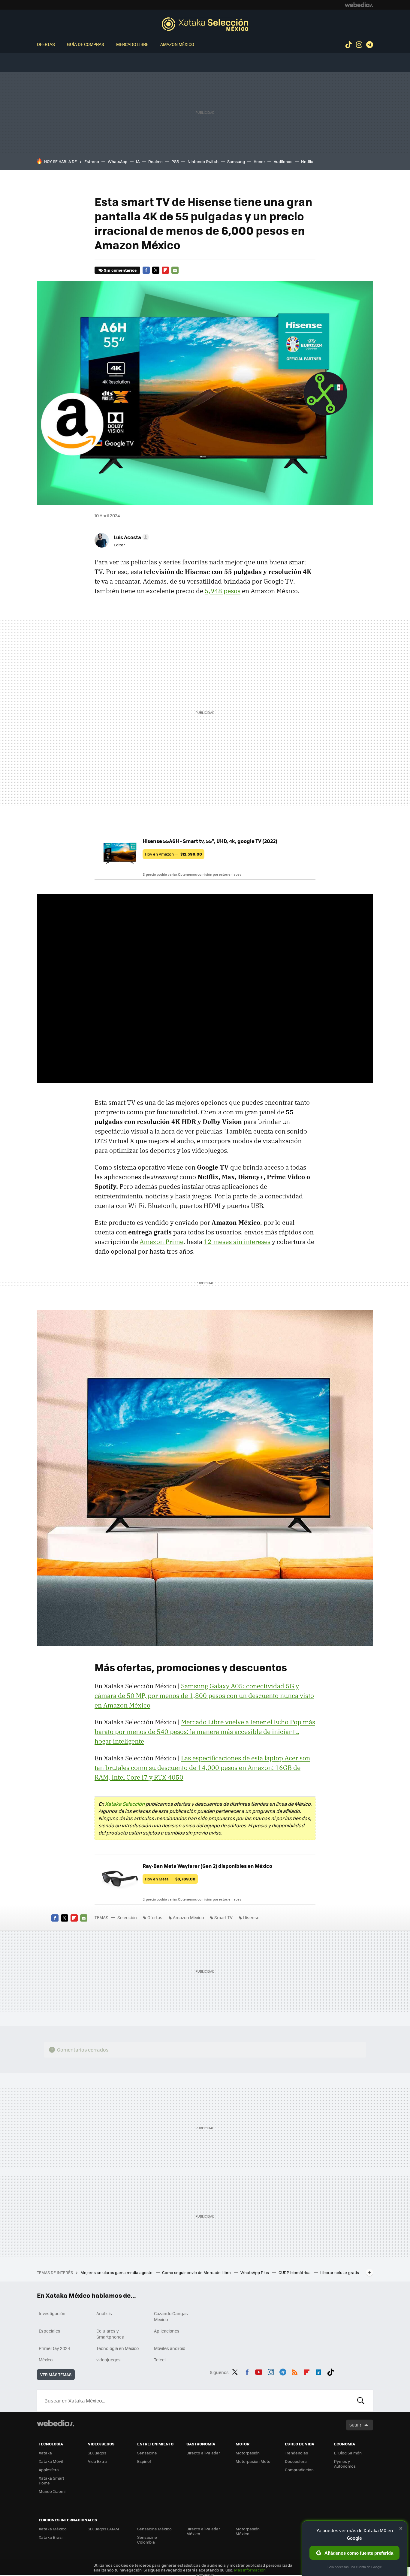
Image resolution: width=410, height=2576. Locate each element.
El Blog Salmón (348, 2453)
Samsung (236, 161)
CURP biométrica (295, 2272)
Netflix (307, 161)
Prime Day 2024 (54, 2348)
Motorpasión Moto (253, 2461)
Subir (355, 2425)
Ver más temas (56, 2374)
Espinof (144, 2461)
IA (138, 161)
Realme (155, 161)
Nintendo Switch (203, 161)
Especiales (50, 2331)
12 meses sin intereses (237, 1242)
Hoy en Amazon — (173, 854)
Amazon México (177, 44)
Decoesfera (296, 2461)
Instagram (359, 45)
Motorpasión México (248, 2531)
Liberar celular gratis (340, 2272)
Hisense (251, 1917)
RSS (295, 2371)
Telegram (369, 45)
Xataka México (53, 2529)
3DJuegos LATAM (104, 2529)
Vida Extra (97, 2461)
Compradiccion (299, 2470)
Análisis (104, 2313)
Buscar (361, 2401)
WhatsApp (118, 161)
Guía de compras (86, 44)
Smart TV (223, 1917)
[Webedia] (359, 5)
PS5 (175, 161)
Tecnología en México (118, 2348)
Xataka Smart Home (51, 2480)
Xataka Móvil (51, 2461)
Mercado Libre (132, 44)
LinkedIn (318, 2371)
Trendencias (296, 2453)
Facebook (146, 270)
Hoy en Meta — (170, 1879)
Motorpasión (248, 2453)
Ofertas (46, 44)
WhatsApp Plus (255, 2272)
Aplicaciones (167, 2331)
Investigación (52, 2313)
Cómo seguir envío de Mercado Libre (197, 2272)
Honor (259, 161)
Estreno (92, 161)
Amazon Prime (161, 1242)
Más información (250, 2570)
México (46, 2360)
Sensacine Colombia (147, 2540)
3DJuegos (97, 2453)
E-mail (175, 270)
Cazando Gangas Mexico (171, 2316)
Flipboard (165, 270)
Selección (205, 24)
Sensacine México (154, 2529)
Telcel (160, 2360)
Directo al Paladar (203, 2453)
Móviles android (170, 2348)
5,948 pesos (223, 591)
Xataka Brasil (51, 2537)
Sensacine (147, 2453)
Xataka (45, 2453)
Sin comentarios (120, 270)
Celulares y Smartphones (110, 2334)
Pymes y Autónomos (345, 2464)
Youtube (259, 2371)
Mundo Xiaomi (52, 2491)
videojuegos (109, 2360)
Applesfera (49, 2470)
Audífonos (283, 161)
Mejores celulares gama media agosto (117, 2272)
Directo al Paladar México (203, 2531)
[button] (130, 537)
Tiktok (348, 45)
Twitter (156, 270)
